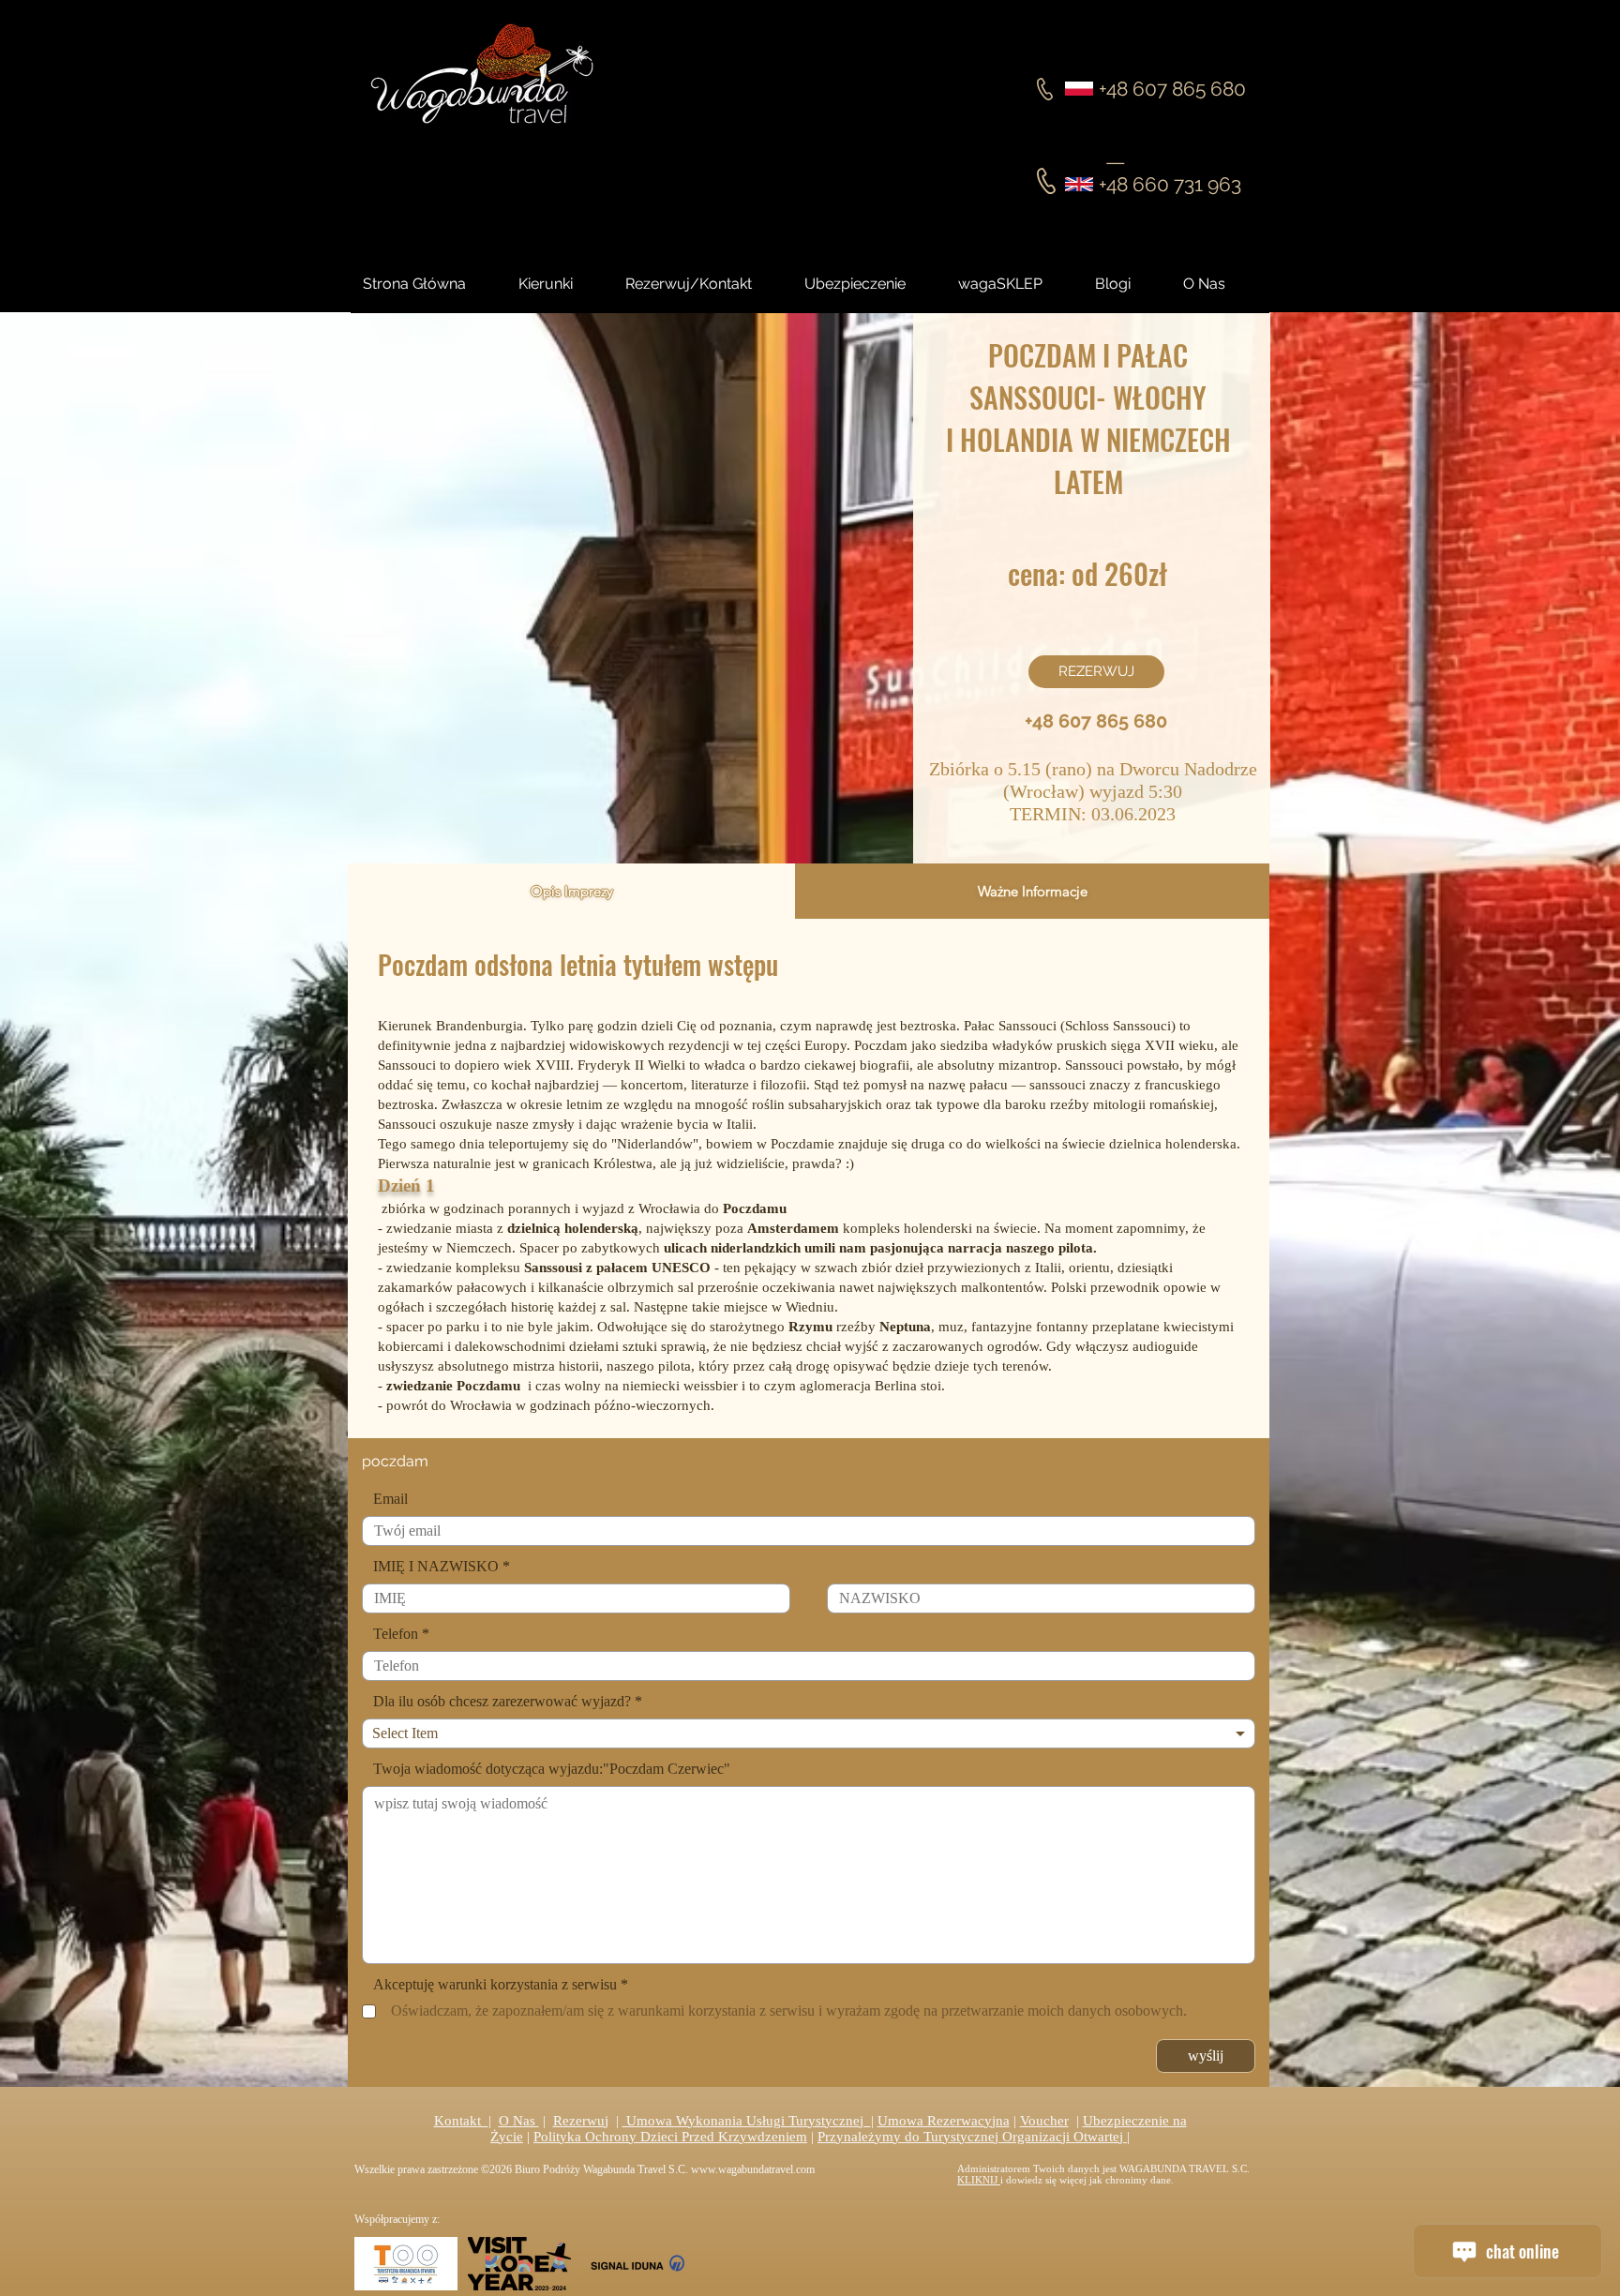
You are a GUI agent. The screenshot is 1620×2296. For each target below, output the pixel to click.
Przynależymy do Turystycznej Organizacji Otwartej (972, 2137)
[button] (1130, 284)
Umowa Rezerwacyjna (944, 2121)
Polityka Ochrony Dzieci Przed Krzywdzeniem (670, 2137)
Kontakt (461, 2121)
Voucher (1044, 2121)
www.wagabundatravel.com (753, 2169)
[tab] (571, 891)
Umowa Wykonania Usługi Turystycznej (747, 2121)
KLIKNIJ (979, 2180)
